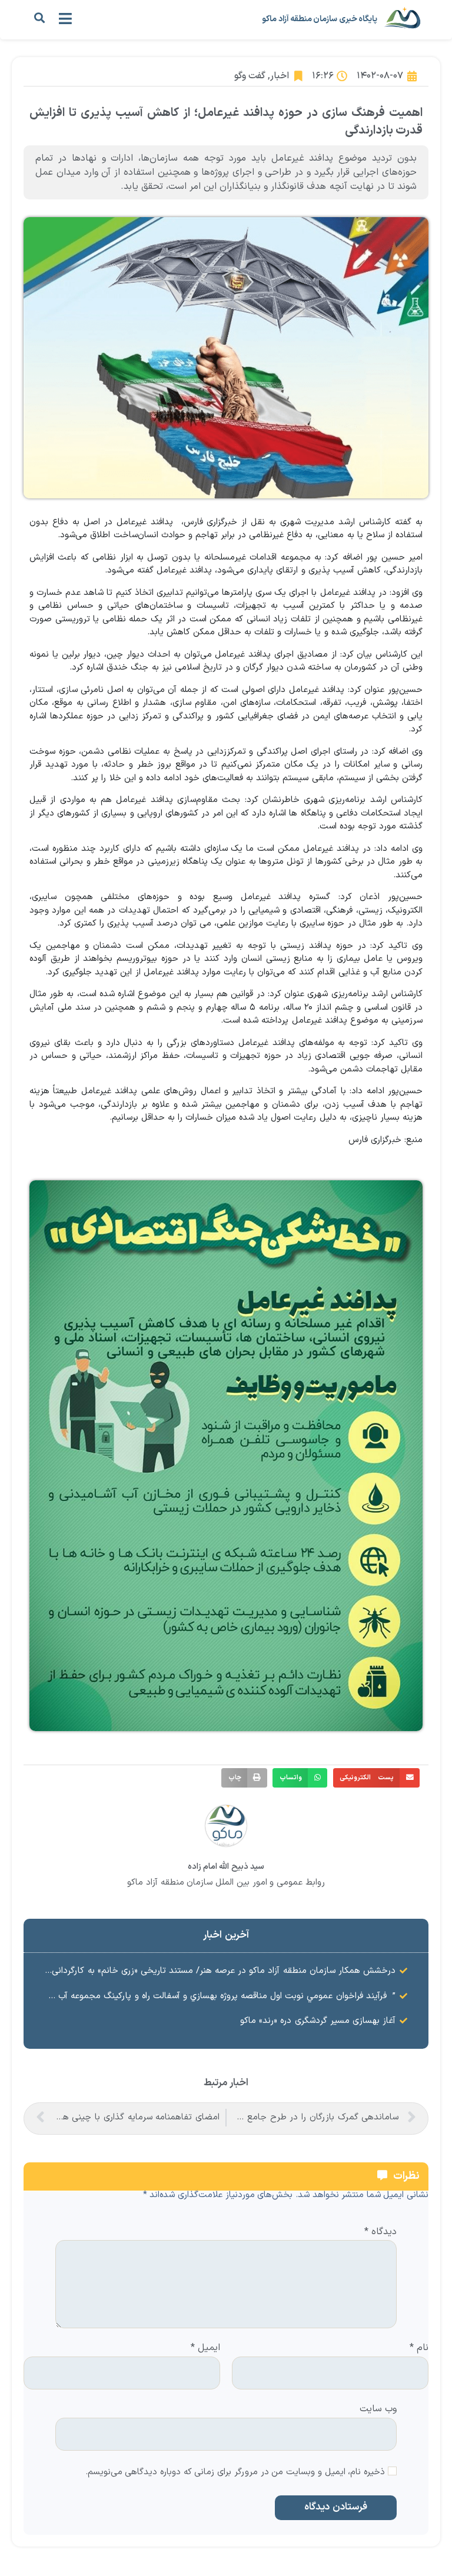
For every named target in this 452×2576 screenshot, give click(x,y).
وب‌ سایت (378, 2408)
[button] (39, 18)
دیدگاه (380, 2232)
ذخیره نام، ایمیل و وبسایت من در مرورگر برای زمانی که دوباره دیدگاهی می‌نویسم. (235, 2473)
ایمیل (205, 2348)
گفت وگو (250, 76)
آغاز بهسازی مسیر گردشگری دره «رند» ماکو (318, 2021)
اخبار (280, 76)
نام (419, 2348)
